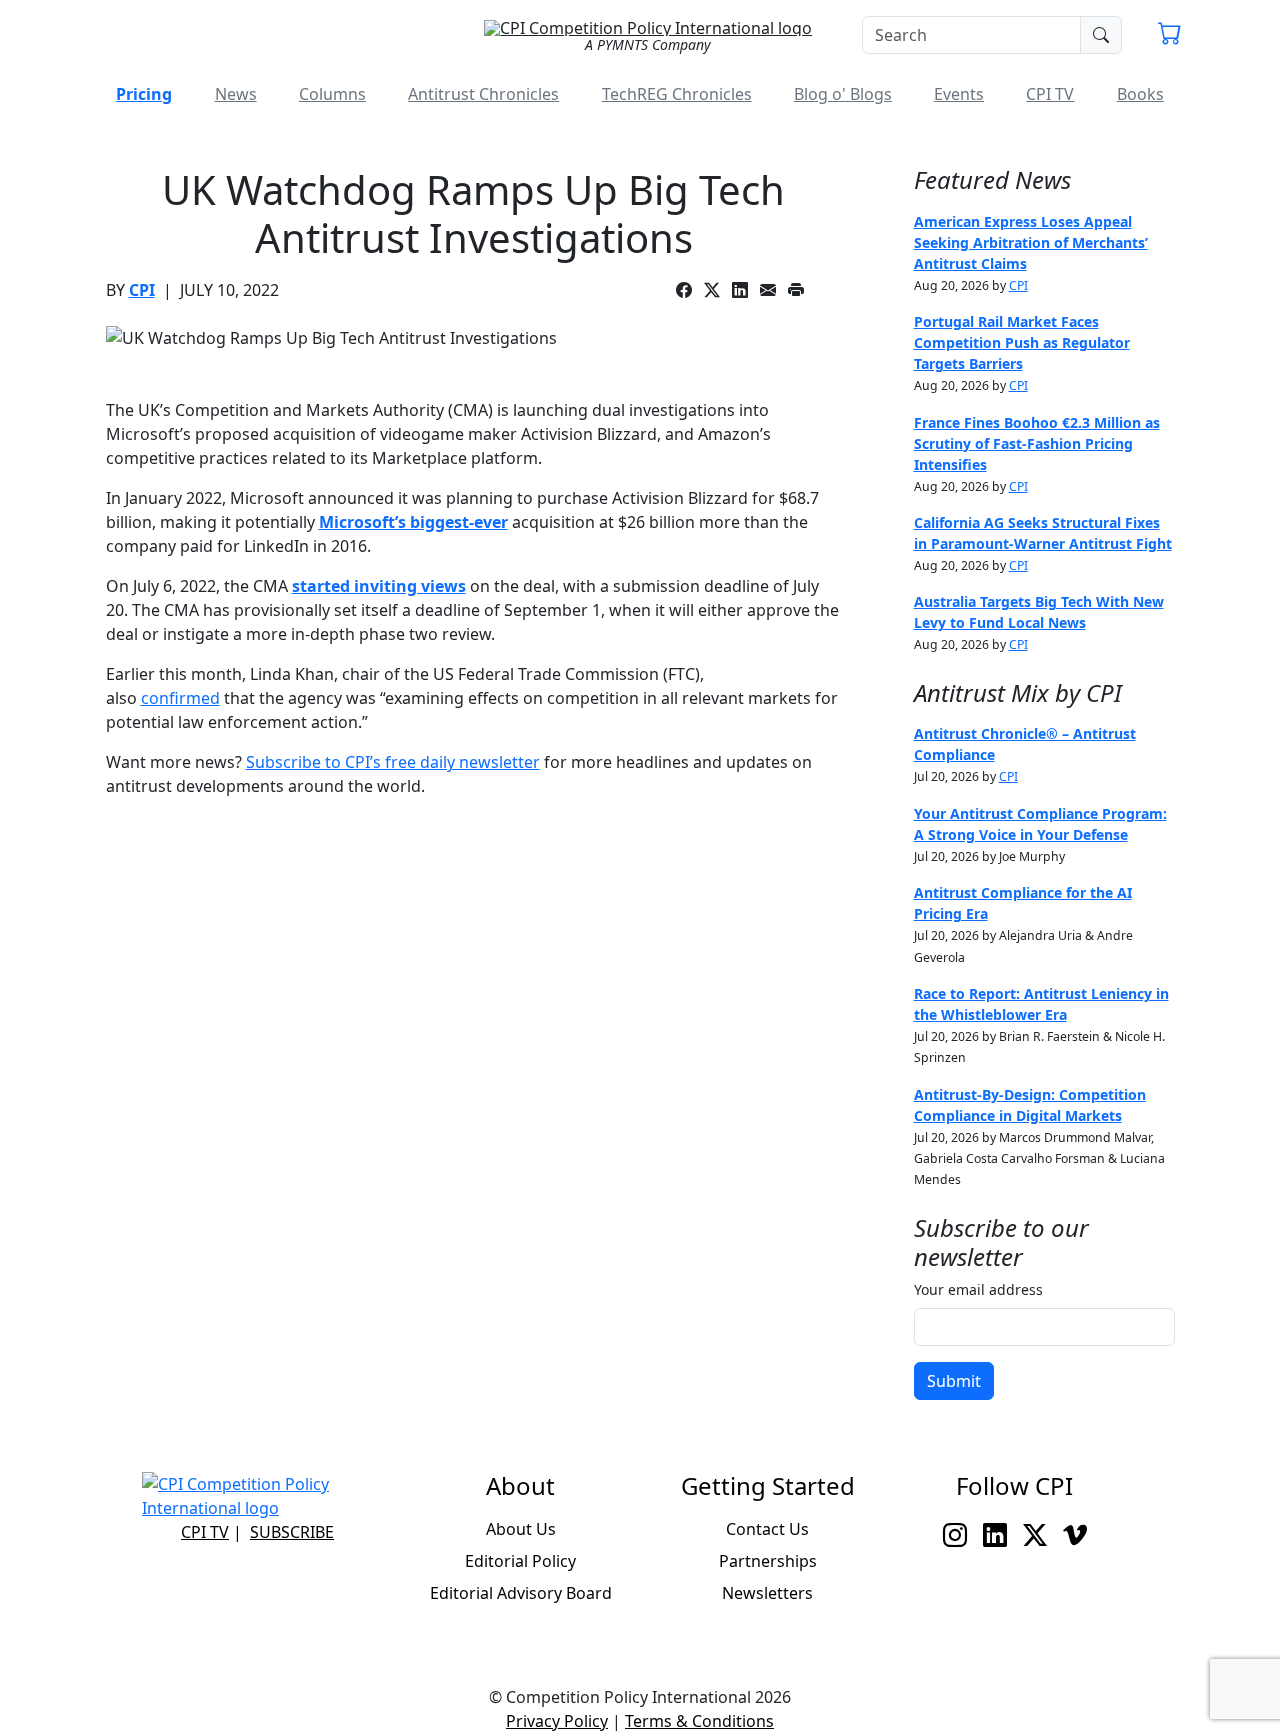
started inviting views (379, 586)
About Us (521, 1529)
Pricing (144, 94)
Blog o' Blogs (843, 94)
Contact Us (767, 1529)
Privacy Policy (557, 1721)
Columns (332, 94)
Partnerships (768, 1561)
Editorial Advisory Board (521, 1593)
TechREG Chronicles (677, 94)
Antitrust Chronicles (483, 94)
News (236, 94)
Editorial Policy (520, 1561)
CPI (142, 290)
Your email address (978, 1289)
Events (959, 94)
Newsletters (767, 1593)
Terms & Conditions (699, 1721)
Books (1140, 94)
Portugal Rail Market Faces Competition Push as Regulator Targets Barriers (1022, 342)
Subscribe (292, 1532)
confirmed (180, 698)
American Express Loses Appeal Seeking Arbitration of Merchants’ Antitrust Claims (1031, 242)
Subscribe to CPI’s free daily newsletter (393, 762)
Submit (954, 1381)
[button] (1170, 36)
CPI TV (1050, 94)
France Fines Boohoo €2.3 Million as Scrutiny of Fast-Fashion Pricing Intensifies (1037, 443)
